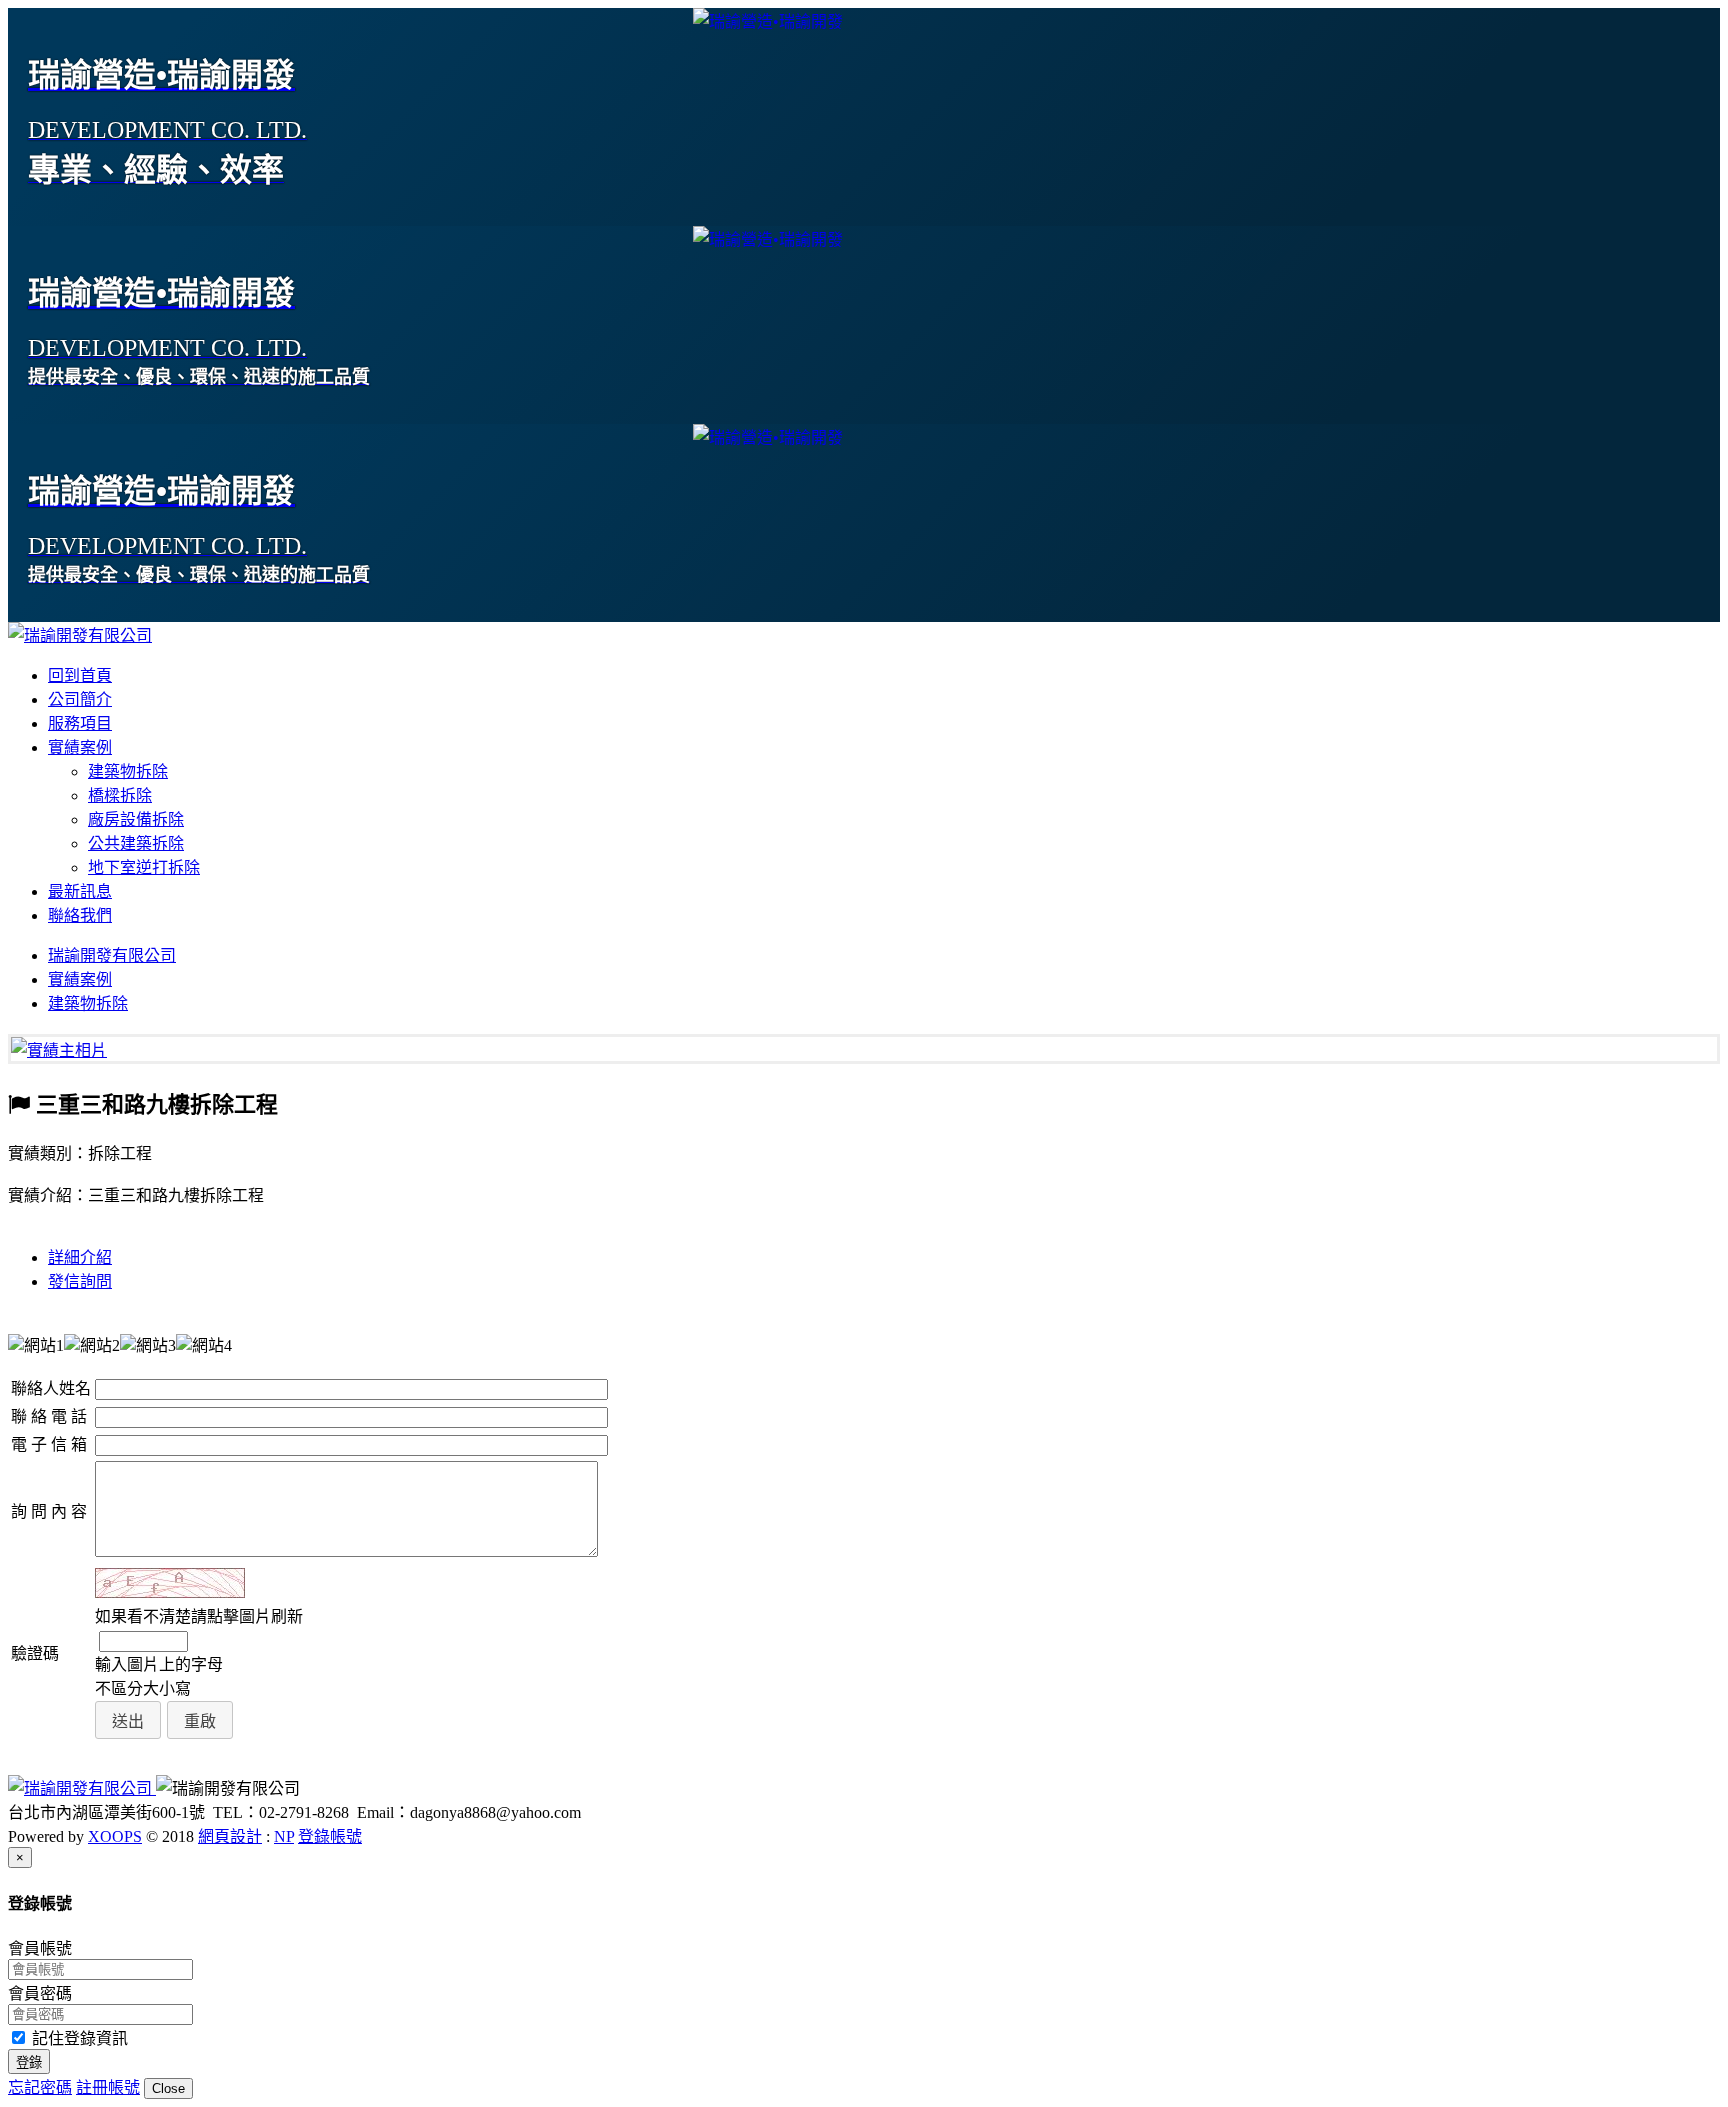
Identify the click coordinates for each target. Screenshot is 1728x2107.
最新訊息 (80, 891)
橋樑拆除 (120, 795)
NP (284, 1836)
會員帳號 (40, 1948)
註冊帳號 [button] (108, 2087)
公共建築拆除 (136, 843)
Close (168, 2088)
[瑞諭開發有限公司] (80, 635)
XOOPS (115, 1836)
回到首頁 (80, 675)
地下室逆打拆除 (144, 867)
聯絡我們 (80, 915)
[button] (128, 1720)
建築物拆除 (128, 771)
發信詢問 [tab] (80, 1281)
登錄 (29, 2062)
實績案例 (80, 747)
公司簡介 (80, 699)
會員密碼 (40, 1993)
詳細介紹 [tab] (80, 1257)
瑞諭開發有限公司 (112, 955)
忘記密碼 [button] (40, 2087)
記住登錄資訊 (78, 2038)
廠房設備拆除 (136, 819)
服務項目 (80, 723)
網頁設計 (230, 1836)
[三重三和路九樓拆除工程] (59, 1050)
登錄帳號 (330, 1836)
